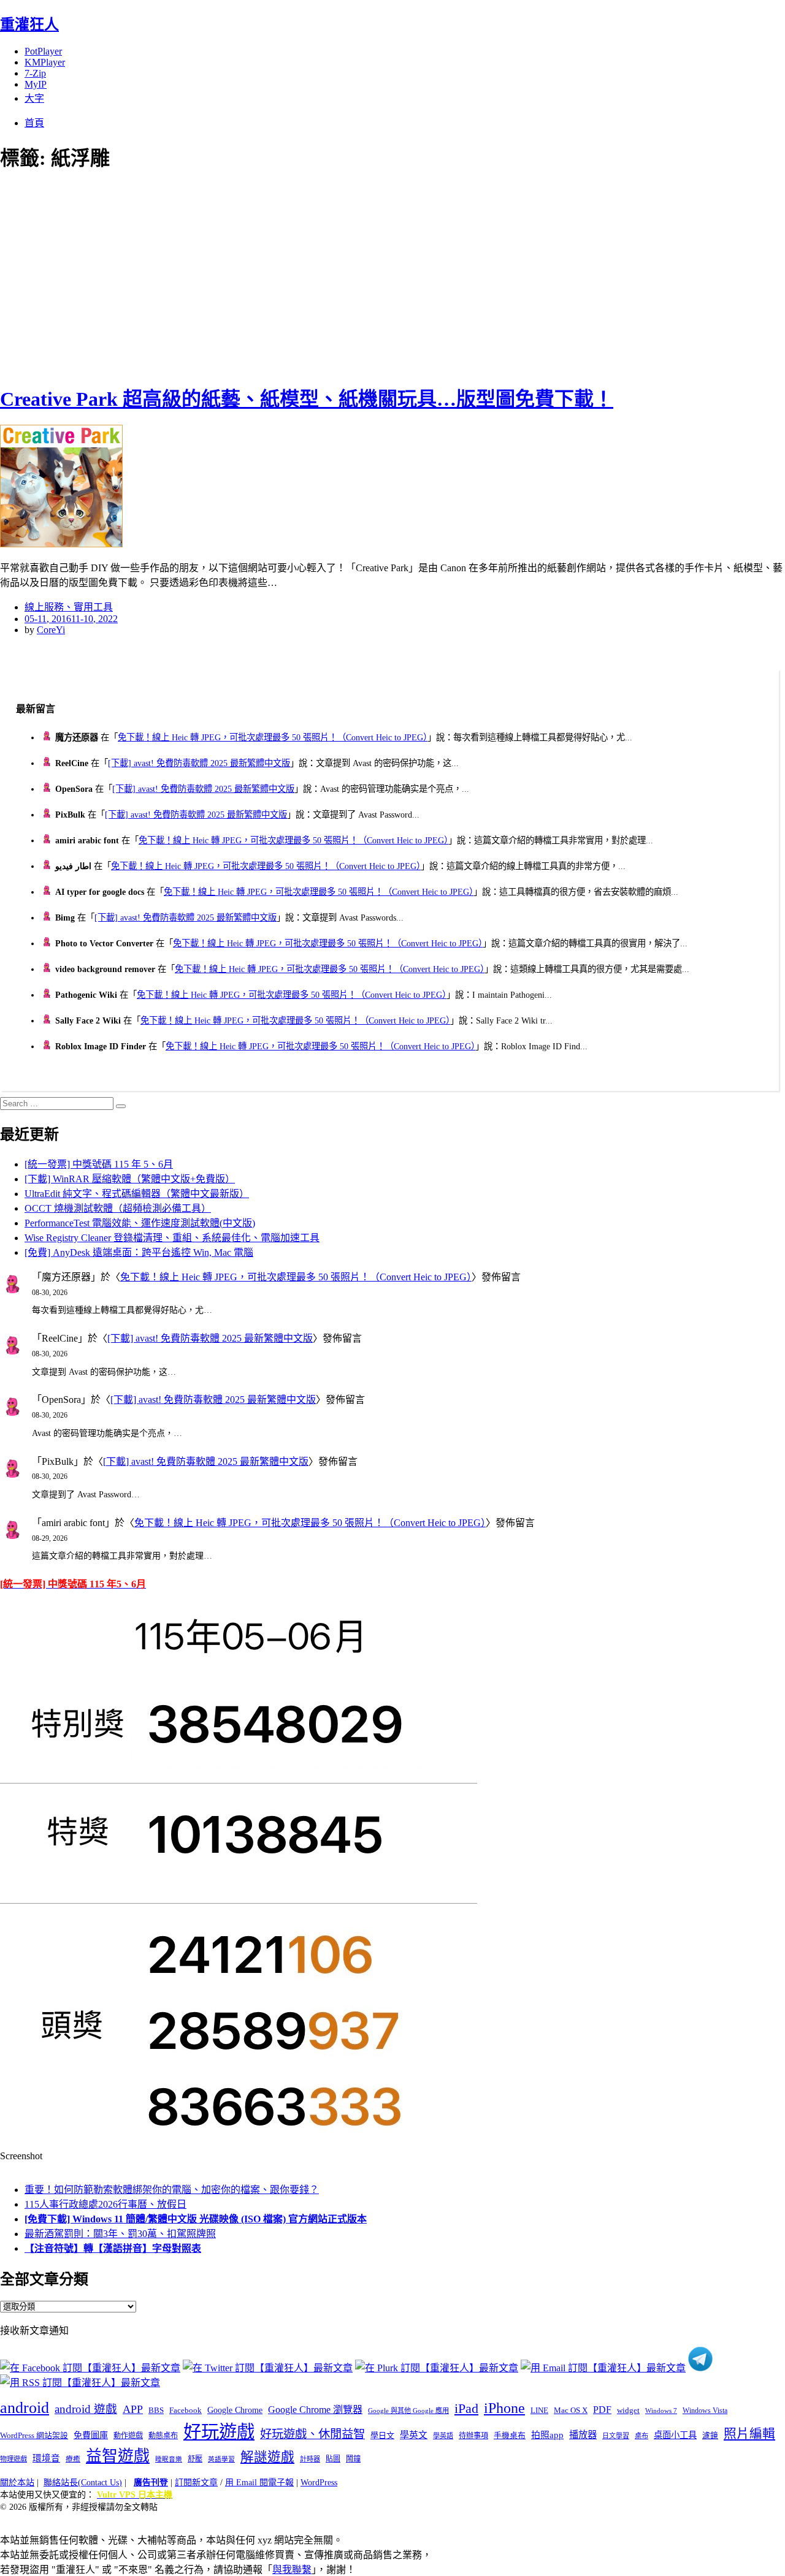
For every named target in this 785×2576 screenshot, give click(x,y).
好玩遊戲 (219, 2432)
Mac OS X (571, 2411)
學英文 (414, 2435)
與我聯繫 (292, 2570)
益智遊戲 (118, 2456)
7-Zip (35, 73)
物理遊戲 (13, 2459)
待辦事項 (473, 2436)
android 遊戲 (86, 2409)
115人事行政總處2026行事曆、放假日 (105, 2204)
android (25, 2408)
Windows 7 (661, 2411)
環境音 (46, 2458)
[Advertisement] (221, 276)
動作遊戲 (128, 2436)
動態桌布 (163, 2436)
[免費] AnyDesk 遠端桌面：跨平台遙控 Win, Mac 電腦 (139, 1252)
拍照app (547, 2435)
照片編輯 (749, 2434)
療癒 (73, 2459)
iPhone (504, 2408)
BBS (156, 2410)
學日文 (382, 2435)
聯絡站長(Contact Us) (83, 2483)
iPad (466, 2409)
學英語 (443, 2436)
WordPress (319, 2483)
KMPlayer (45, 62)
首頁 (34, 123)
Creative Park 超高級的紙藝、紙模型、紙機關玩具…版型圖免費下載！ (307, 399)
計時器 (310, 2459)
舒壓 (195, 2459)
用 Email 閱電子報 (259, 2483)
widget (628, 2410)
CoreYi (51, 630)
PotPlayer (43, 51)
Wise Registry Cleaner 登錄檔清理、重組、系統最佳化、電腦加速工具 (172, 1238)
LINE (539, 2411)
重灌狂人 (29, 25)
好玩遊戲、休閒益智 (312, 2434)
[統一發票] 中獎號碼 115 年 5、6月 (99, 1164)
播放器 (583, 2435)
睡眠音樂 (169, 2459)
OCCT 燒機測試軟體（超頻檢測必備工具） (118, 1208)
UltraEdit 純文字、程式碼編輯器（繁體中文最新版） (137, 1194)
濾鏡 (710, 2436)
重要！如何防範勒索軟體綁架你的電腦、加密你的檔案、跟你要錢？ (172, 2190)
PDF (602, 2410)
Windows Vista (705, 2411)
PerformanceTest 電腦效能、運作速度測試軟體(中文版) (140, 1223)
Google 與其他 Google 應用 (408, 2411)
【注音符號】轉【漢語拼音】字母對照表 (113, 2248)
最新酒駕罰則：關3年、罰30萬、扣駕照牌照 (120, 2234)
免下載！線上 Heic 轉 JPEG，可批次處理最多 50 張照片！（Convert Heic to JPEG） (273, 737)
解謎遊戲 (267, 2457)
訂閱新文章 (196, 2483)
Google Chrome (235, 2410)
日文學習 (616, 2436)
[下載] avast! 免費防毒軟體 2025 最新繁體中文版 (199, 763)
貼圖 (333, 2459)
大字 (34, 98)
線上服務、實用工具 (69, 607)
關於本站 (17, 2483)
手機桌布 (510, 2436)
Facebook (186, 2410)
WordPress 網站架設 (34, 2436)
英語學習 (221, 2459)
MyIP (36, 84)
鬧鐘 (353, 2459)
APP (133, 2409)
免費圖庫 (91, 2435)
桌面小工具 (675, 2435)
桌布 (641, 2436)
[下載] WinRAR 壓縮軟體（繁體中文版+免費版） (130, 1179)
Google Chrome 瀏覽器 (315, 2410)
